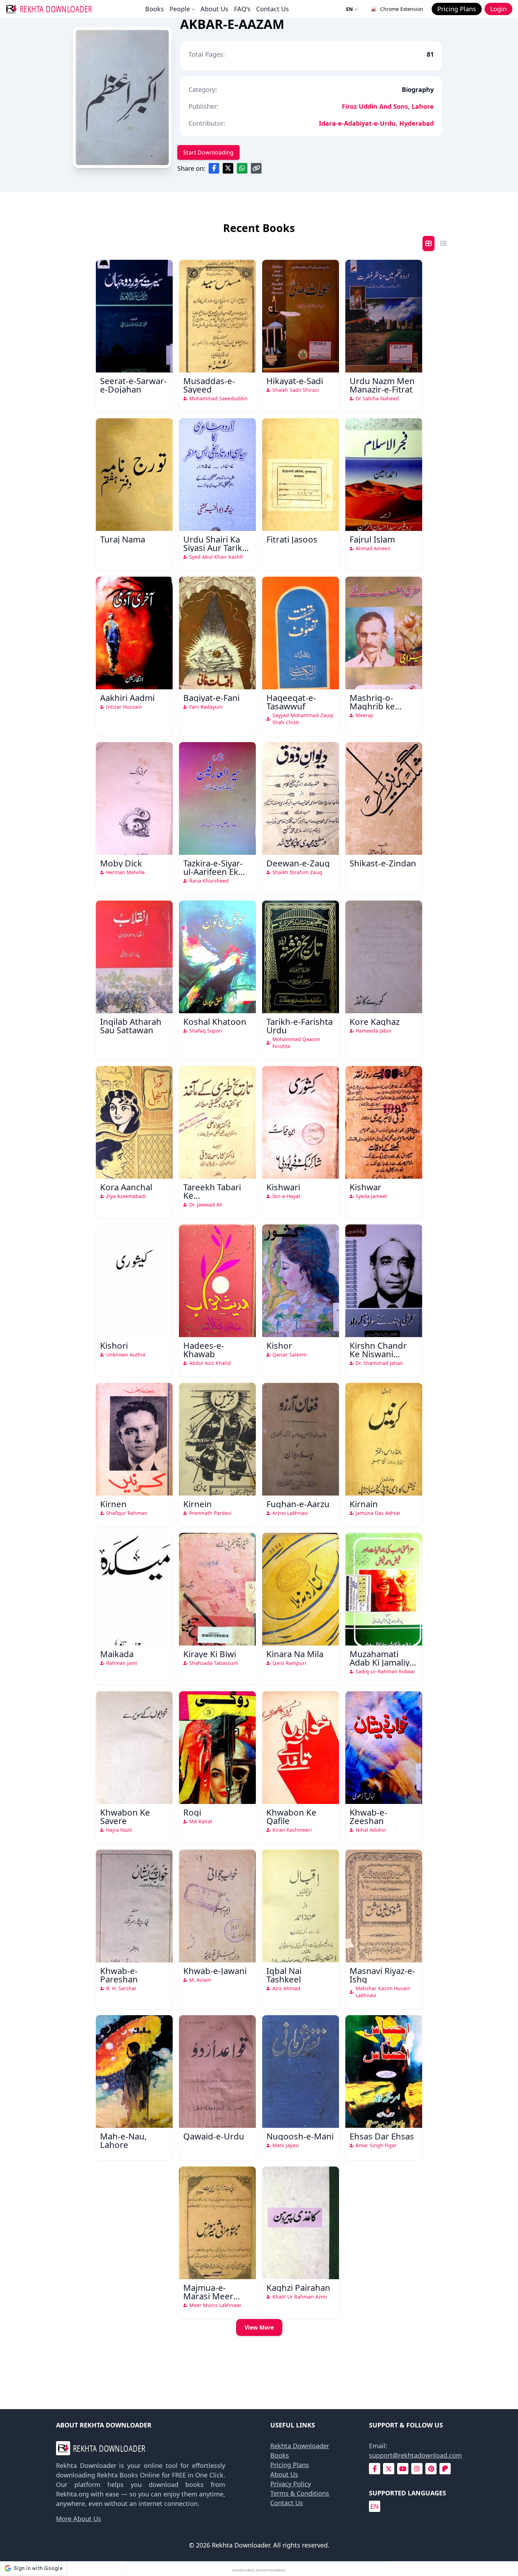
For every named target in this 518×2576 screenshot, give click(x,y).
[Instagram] (417, 2469)
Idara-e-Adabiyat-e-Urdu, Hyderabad (376, 123)
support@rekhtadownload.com (415, 2455)
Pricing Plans (290, 2465)
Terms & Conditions (300, 2493)
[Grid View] (428, 243)
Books (155, 9)
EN (349, 9)
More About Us (79, 2519)
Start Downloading (208, 152)
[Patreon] (445, 2469)
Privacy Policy (291, 2484)
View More (259, 2327)
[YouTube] (403, 2469)
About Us (214, 9)
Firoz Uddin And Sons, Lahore (388, 106)
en (375, 2506)
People (180, 9)
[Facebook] (375, 2469)
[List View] (443, 243)
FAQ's (242, 9)
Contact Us (273, 9)
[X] (389, 2469)
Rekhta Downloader (300, 2446)
